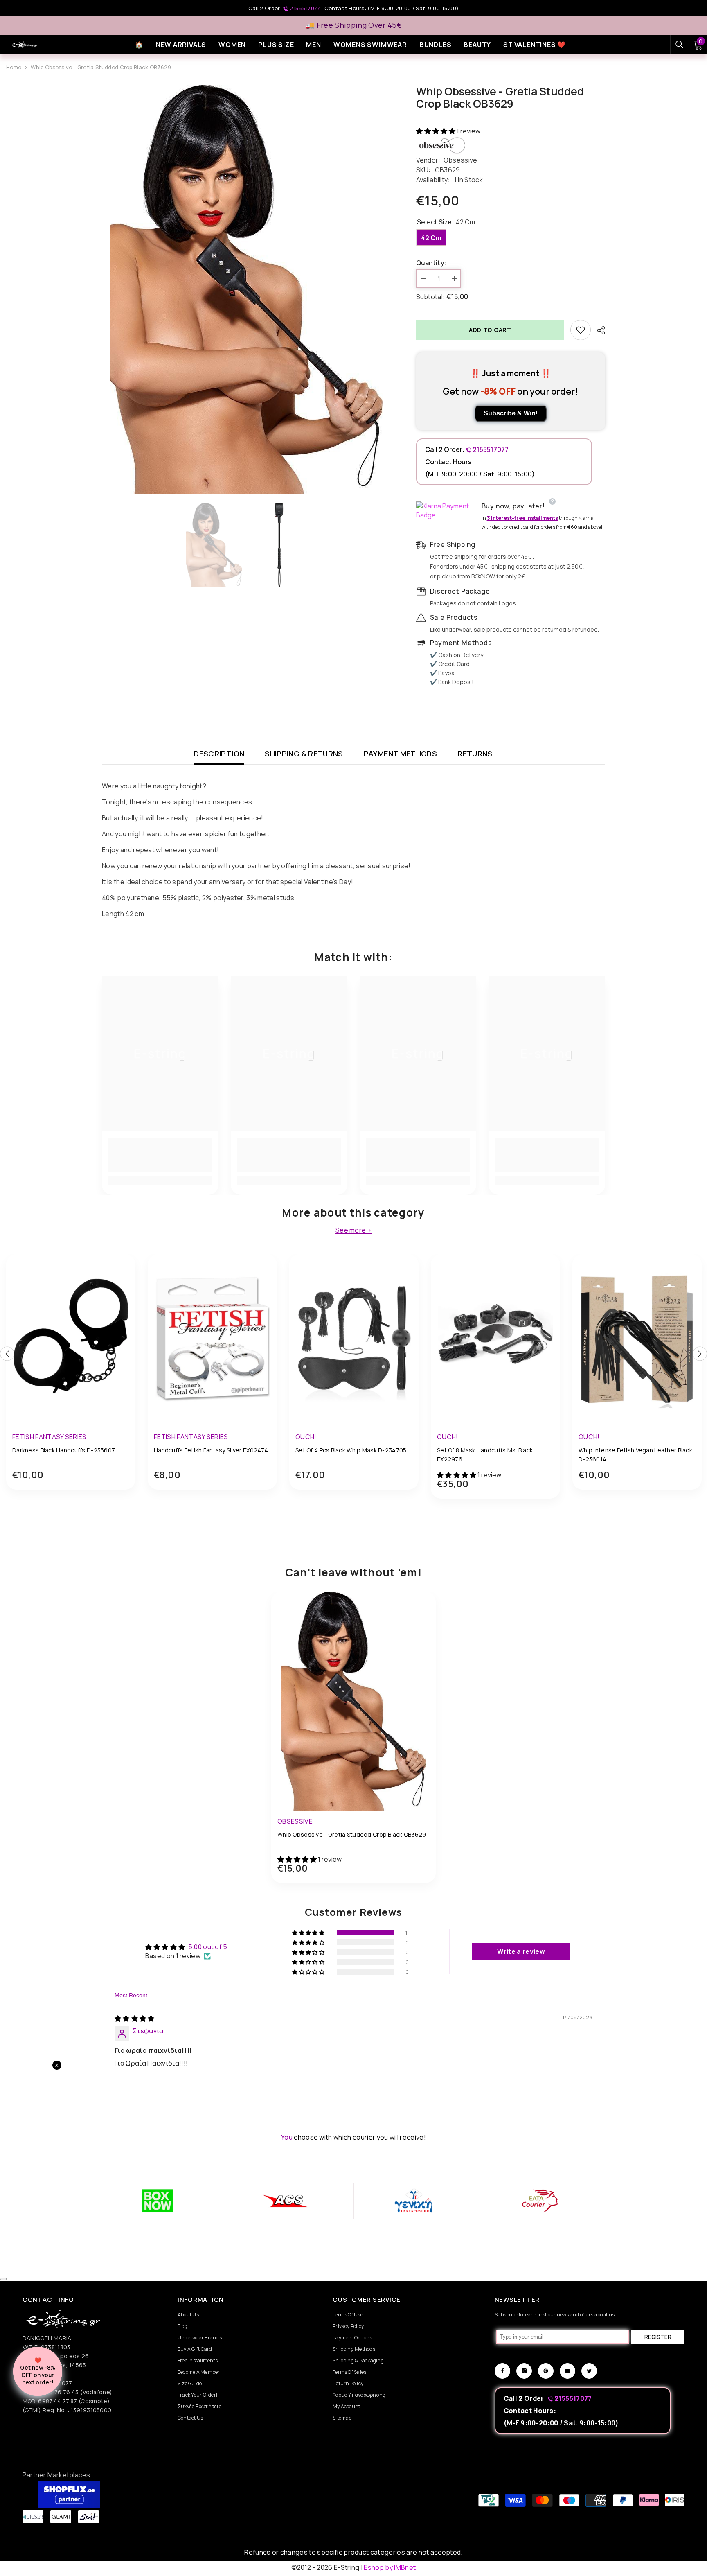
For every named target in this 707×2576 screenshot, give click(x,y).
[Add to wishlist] (581, 330)
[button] (436, 131)
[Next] (700, 1354)
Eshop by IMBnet (390, 2567)
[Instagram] (524, 2371)
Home (14, 67)
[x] (81, 2165)
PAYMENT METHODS (400, 754)
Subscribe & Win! (511, 413)
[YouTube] (567, 2371)
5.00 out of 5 (208, 1947)
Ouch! (306, 1437)
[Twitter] (589, 2371)
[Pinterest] (546, 2371)
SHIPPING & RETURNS (304, 754)
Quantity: (431, 263)
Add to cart (490, 330)
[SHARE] (598, 330)
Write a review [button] (521, 1951)
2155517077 (305, 8)
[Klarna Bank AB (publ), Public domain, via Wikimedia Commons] (447, 510)
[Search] (680, 45)
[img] (135, 2018)
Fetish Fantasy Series (50, 1437)
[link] (160, 1161)
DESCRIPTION (219, 754)
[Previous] (7, 1354)
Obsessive (460, 160)
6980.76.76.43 (59, 2392)
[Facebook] (502, 2371)
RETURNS (475, 754)
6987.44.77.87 (57, 2401)
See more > (353, 1230)
